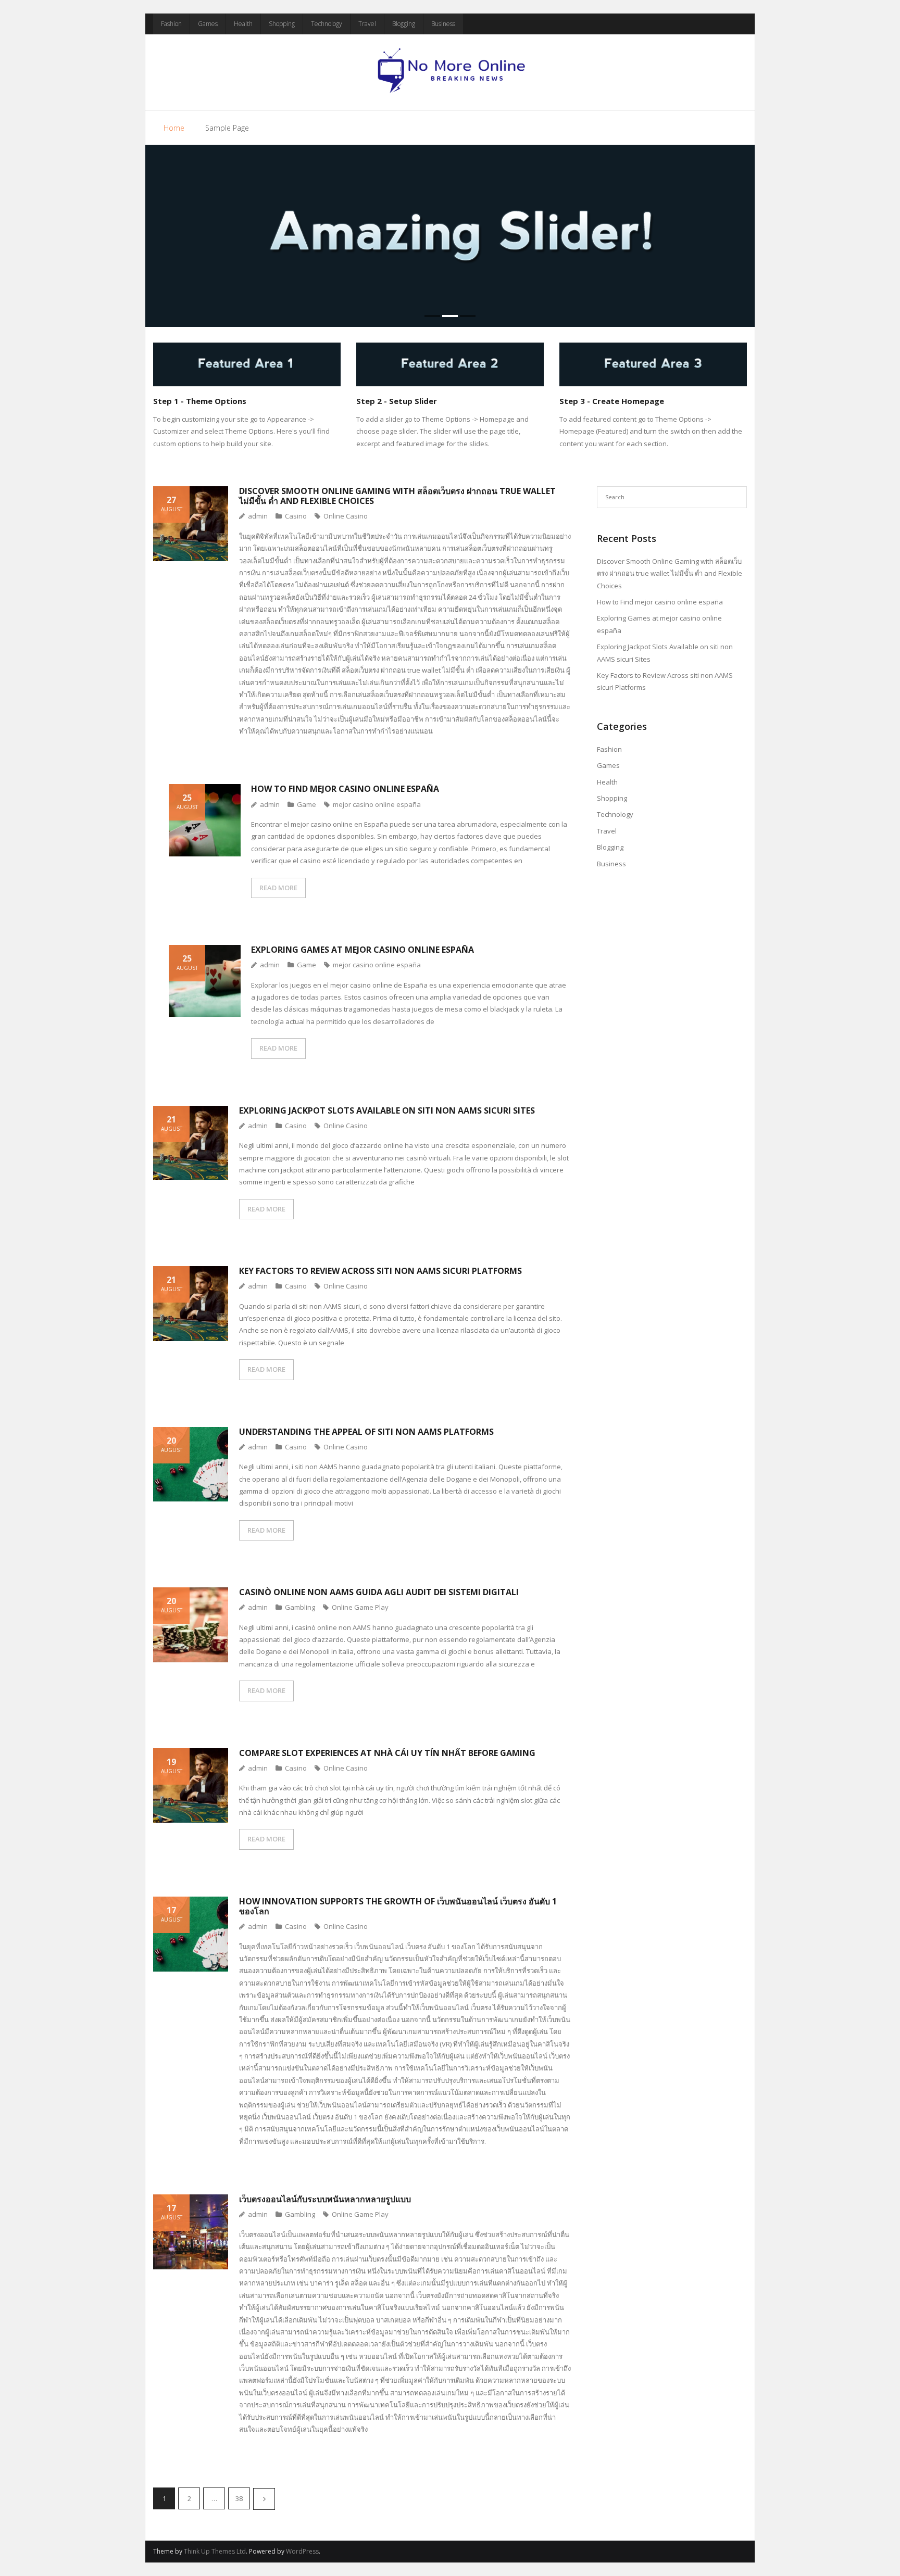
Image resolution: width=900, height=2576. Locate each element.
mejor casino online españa (377, 804)
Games (208, 24)
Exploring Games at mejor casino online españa (362, 950)
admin (258, 516)
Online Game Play (360, 1607)
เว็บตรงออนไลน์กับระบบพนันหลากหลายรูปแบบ (325, 2199)
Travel (367, 24)
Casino (296, 516)
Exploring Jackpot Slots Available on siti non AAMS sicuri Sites (387, 1110)
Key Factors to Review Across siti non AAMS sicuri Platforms (380, 1271)
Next (264, 2499)
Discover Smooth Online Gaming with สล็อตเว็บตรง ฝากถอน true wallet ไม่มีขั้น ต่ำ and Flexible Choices (397, 496)
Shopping (282, 24)
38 (239, 2498)
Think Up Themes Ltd (215, 2551)
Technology (327, 24)
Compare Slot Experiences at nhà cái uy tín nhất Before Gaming (387, 1753)
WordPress (302, 2551)
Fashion (171, 24)
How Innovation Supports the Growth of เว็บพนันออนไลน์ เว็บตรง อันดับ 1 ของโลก (398, 1906)
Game (307, 804)
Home (174, 128)
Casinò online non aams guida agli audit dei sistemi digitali (379, 1592)
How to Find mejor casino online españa (345, 789)
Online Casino (346, 516)
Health (243, 24)
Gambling (300, 1607)
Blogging (404, 24)
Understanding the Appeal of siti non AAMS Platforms (366, 1432)
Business (443, 24)
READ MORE (278, 888)
